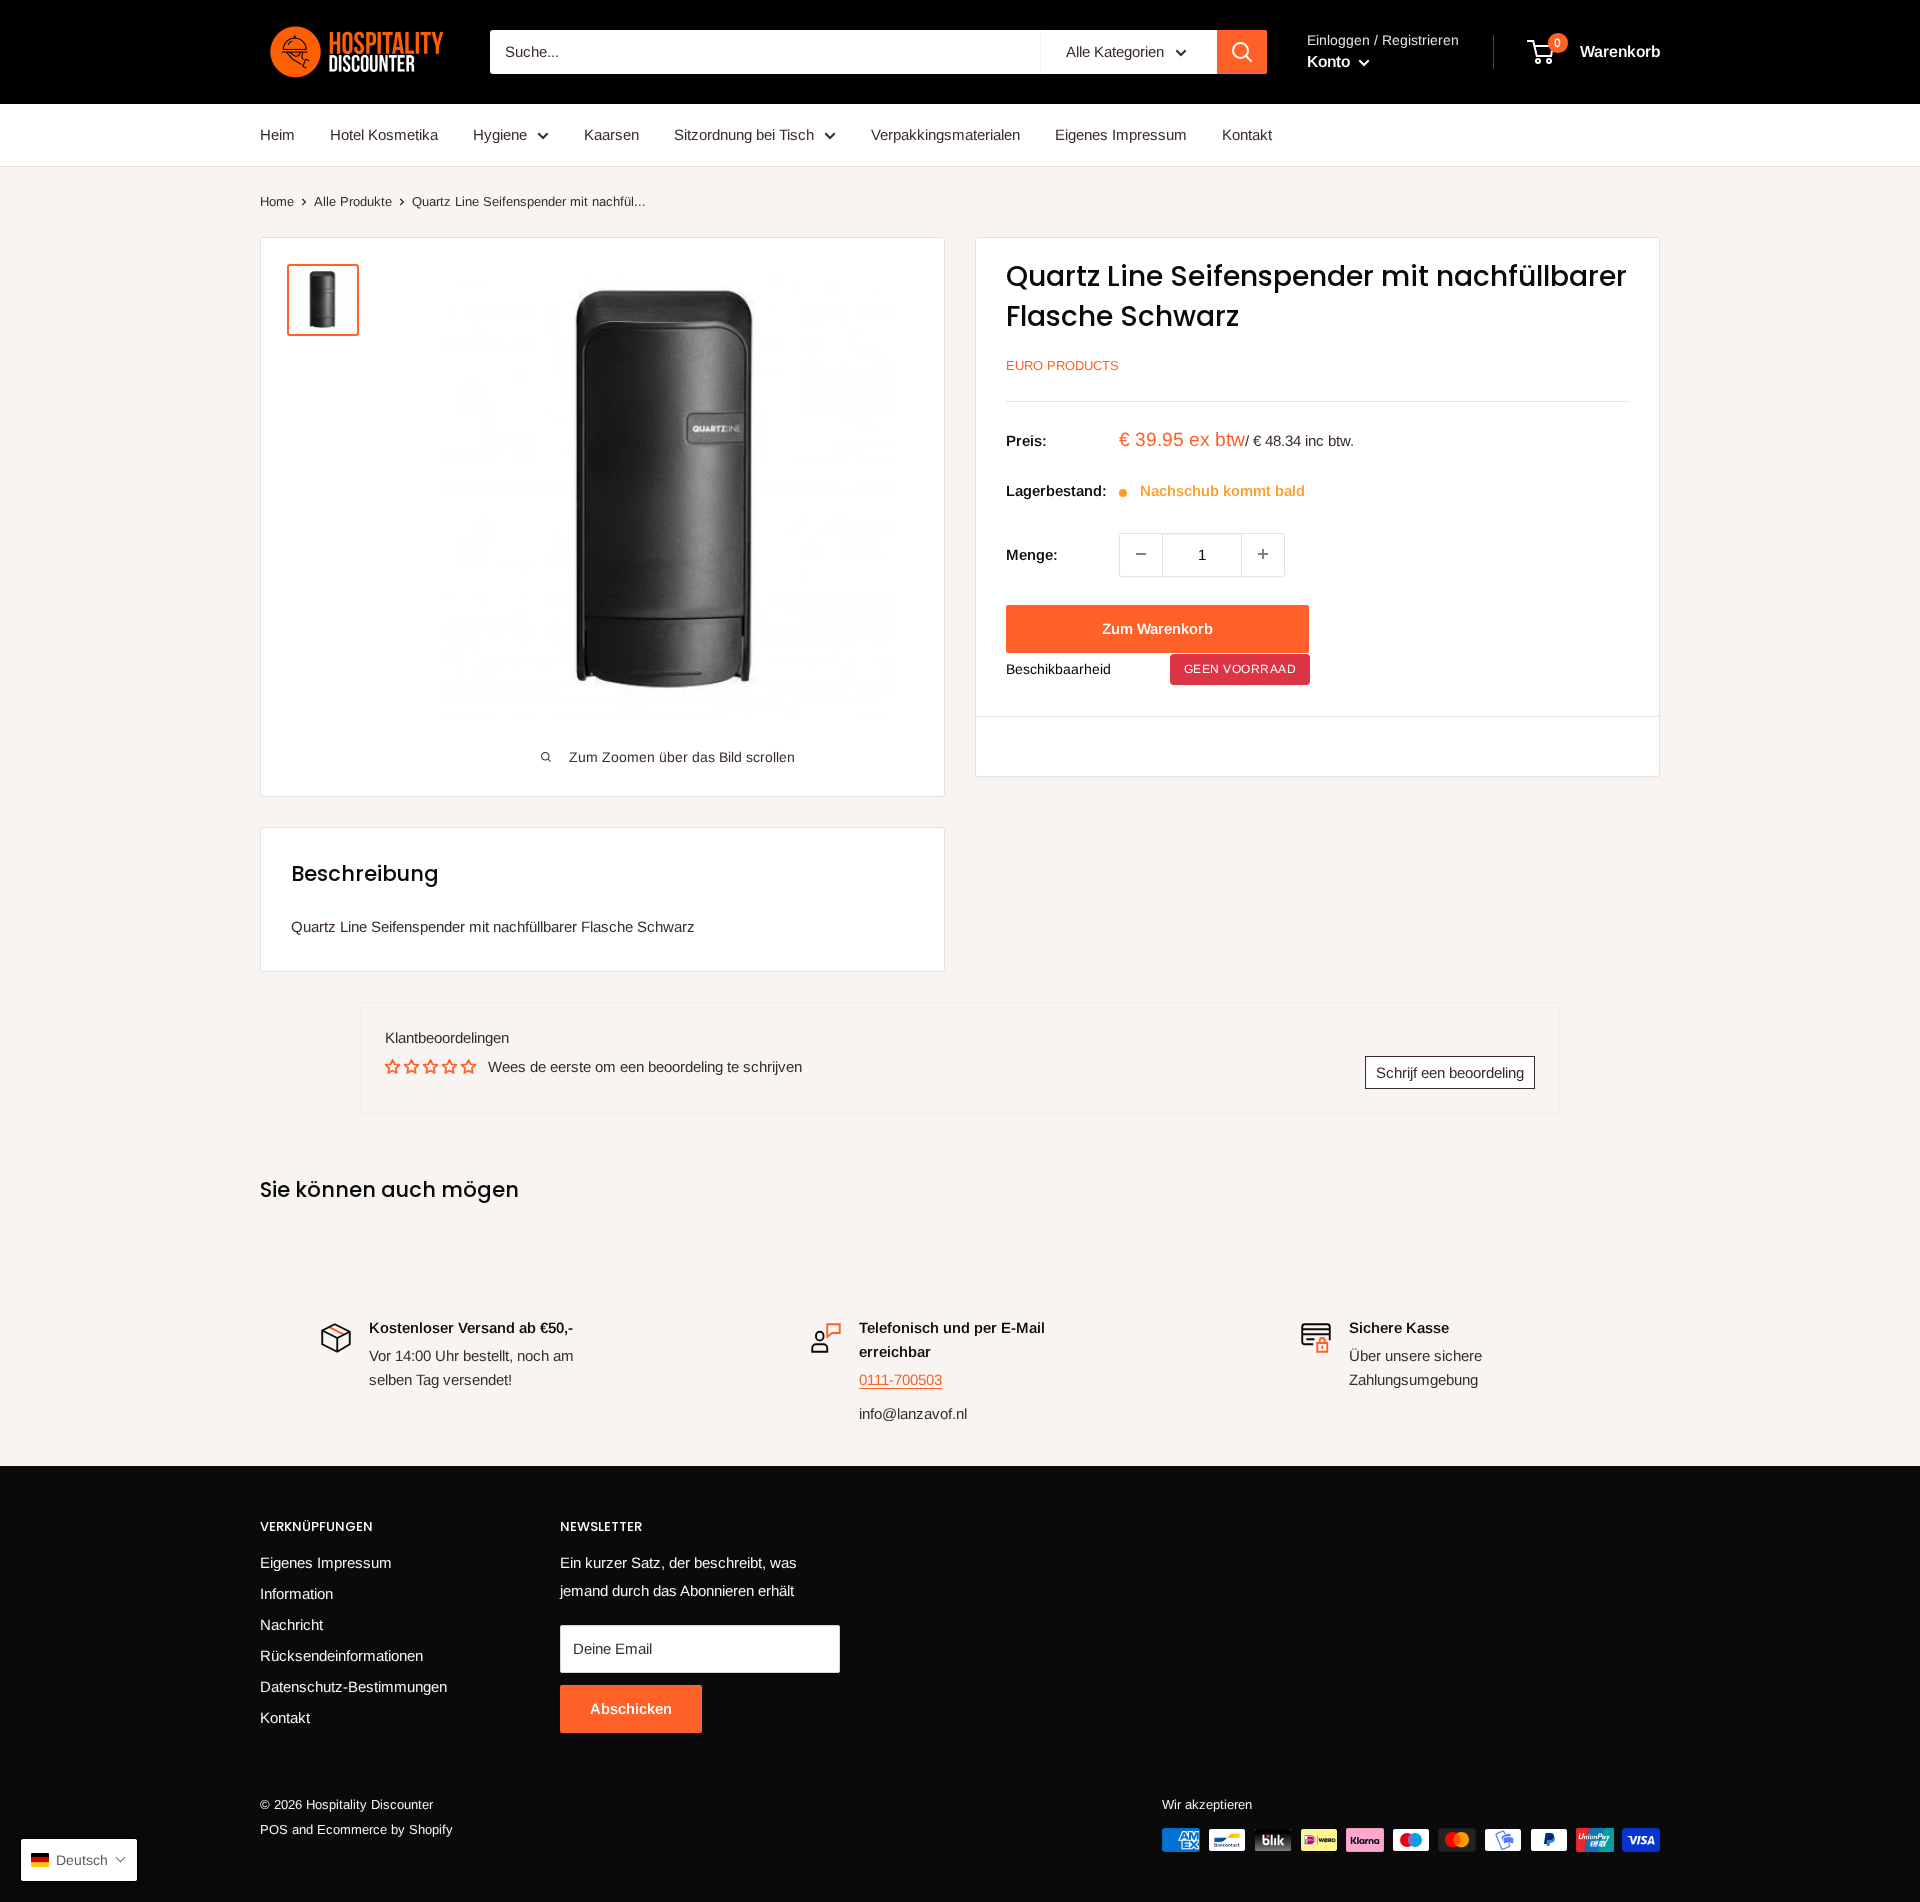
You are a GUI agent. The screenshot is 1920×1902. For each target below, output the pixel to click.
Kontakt (1247, 134)
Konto (1330, 61)
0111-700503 (900, 1379)
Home (277, 201)
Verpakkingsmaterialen (945, 134)
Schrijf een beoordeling (1450, 1072)
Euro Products (1062, 365)
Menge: (1032, 553)
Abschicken (631, 1708)
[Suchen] (1242, 52)
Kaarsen (611, 134)
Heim (277, 134)
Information (296, 1593)
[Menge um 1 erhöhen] (1263, 554)
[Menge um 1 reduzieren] (1141, 554)
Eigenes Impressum (1121, 134)
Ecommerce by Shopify (385, 1829)
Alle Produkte (353, 201)
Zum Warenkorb (1157, 627)
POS (274, 1829)
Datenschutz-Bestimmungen (353, 1686)
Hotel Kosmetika (384, 134)
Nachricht (291, 1624)
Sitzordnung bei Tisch (744, 134)
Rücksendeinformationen (341, 1655)
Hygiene (500, 134)
